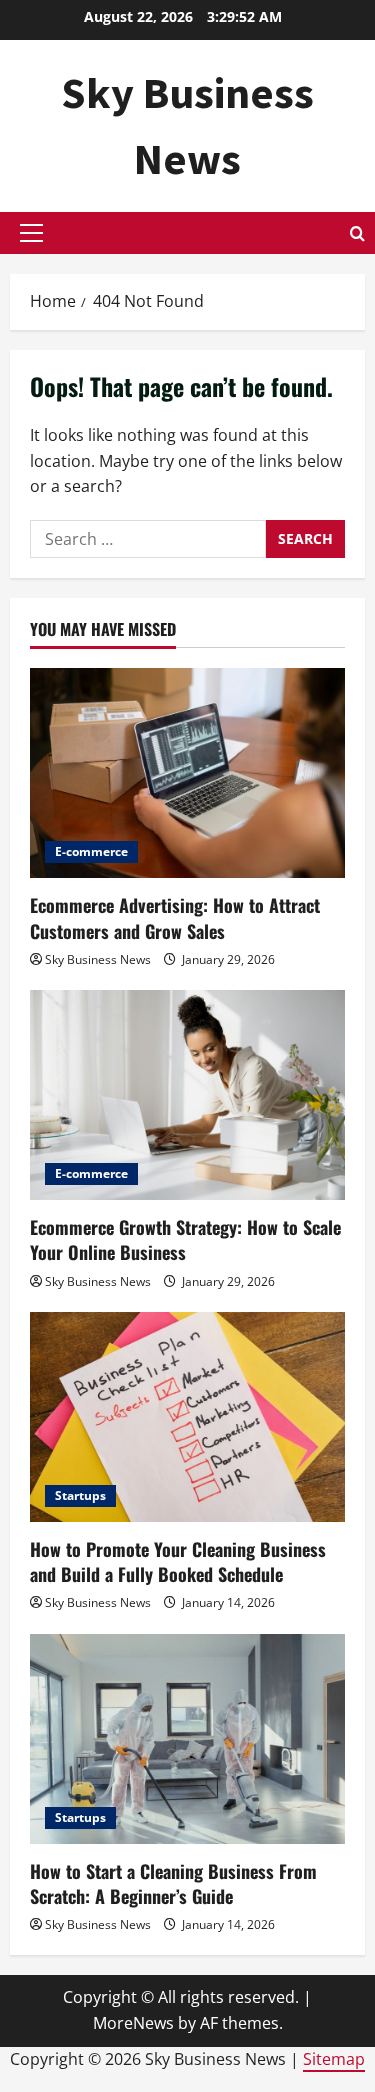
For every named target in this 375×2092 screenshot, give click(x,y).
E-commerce (91, 851)
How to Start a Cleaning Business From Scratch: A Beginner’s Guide (173, 1883)
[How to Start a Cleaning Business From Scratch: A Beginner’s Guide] (187, 1739)
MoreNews (133, 2023)
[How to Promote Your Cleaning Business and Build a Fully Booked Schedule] (187, 1417)
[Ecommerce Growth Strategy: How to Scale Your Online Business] (187, 1095)
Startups (80, 1495)
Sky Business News (98, 959)
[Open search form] (357, 233)
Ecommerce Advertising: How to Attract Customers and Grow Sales (175, 917)
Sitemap (334, 2059)
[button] (31, 233)
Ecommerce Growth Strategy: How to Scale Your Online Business (185, 1239)
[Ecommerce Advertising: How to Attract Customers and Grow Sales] (187, 773)
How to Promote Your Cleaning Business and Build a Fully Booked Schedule (178, 1561)
